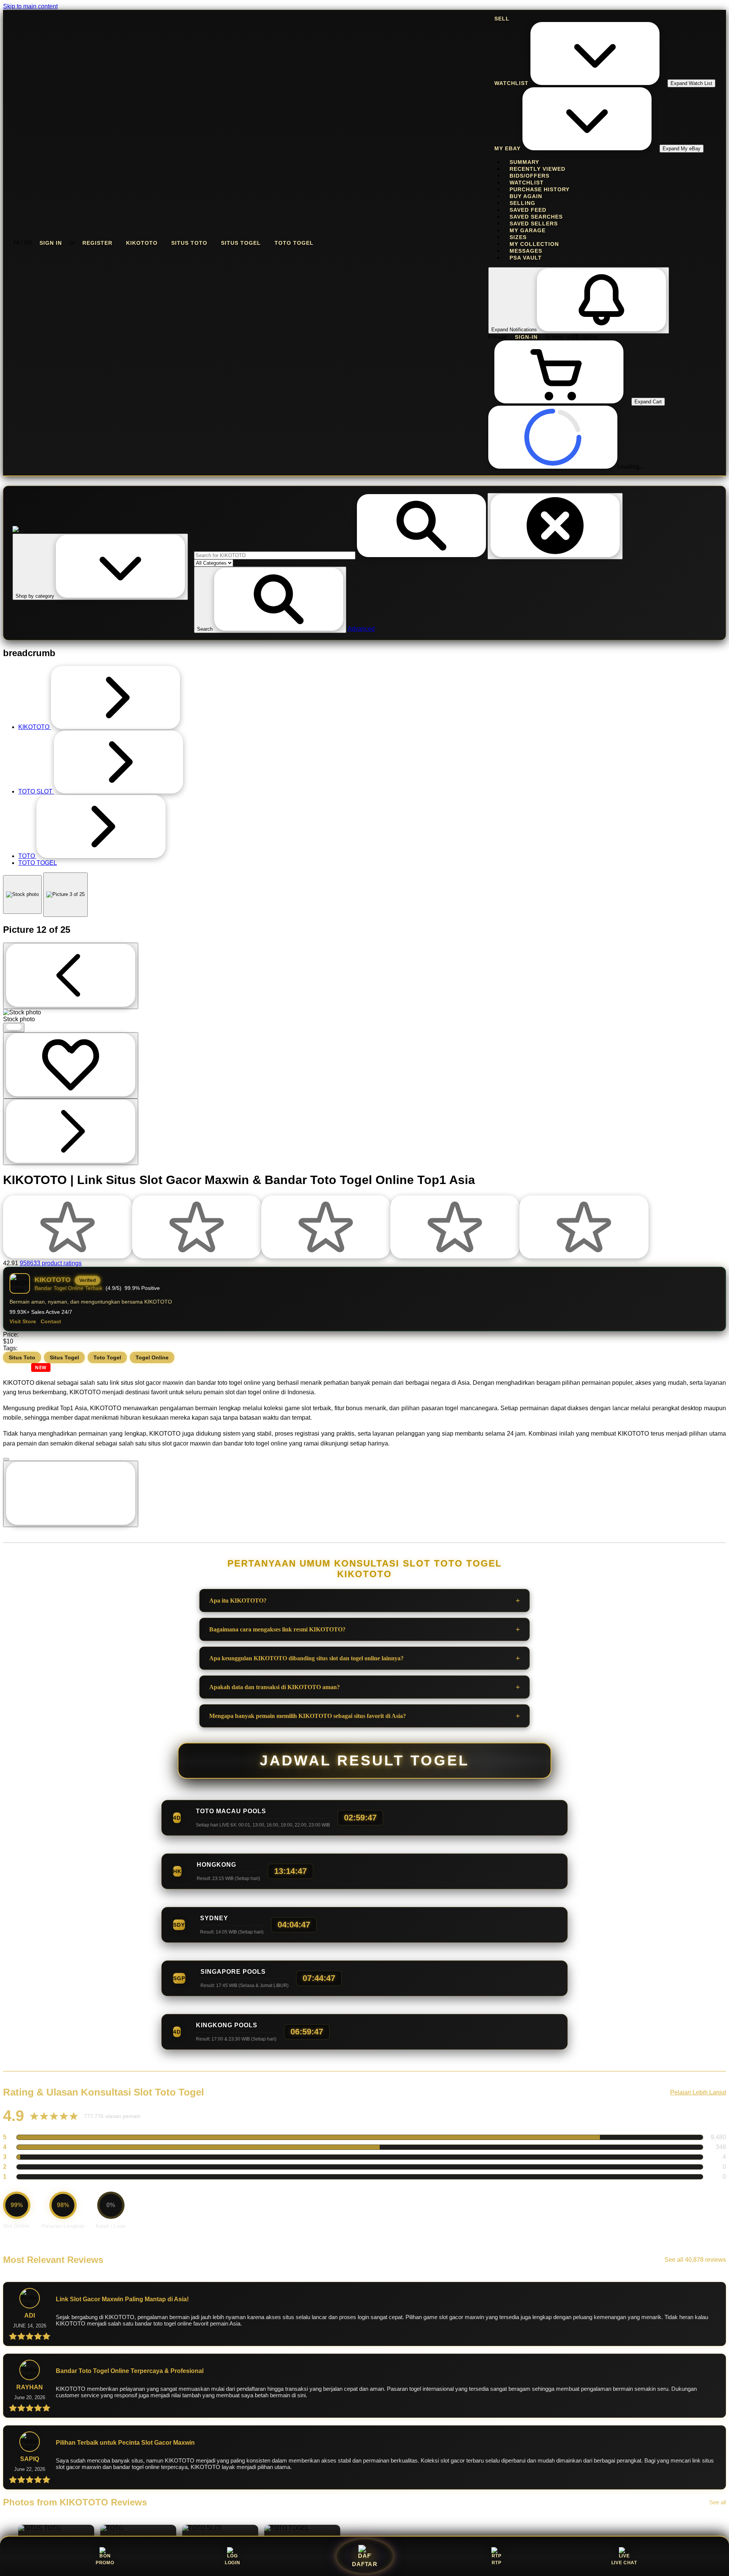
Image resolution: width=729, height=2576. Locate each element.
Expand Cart (648, 402)
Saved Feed (528, 210)
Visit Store (23, 1322)
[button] (270, 600)
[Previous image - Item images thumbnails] (71, 976)
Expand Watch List (691, 83)
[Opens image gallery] (14, 1027)
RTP (497, 2563)
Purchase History (540, 189)
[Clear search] (555, 526)
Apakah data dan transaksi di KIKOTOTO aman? (275, 1687)
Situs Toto (189, 243)
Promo (105, 2563)
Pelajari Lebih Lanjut (698, 2092)
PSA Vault (526, 258)
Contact (51, 1322)
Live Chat (624, 2563)
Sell (502, 19)
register (97, 243)
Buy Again (526, 196)
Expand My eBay (682, 149)
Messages (526, 251)
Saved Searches (536, 217)
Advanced (361, 629)
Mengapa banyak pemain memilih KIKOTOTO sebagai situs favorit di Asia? (308, 1716)
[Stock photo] (22, 894)
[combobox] (275, 555)
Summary (524, 162)
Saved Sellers (534, 224)
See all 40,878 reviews (695, 2260)
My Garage (528, 230)
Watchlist (527, 183)
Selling (522, 203)
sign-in (526, 337)
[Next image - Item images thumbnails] (71, 1132)
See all (718, 2502)
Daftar (365, 2565)
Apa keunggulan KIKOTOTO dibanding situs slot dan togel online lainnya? (306, 1658)
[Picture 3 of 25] (65, 895)
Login (233, 2563)
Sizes (518, 237)
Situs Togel (241, 243)
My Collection (534, 244)
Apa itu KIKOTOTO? (238, 1601)
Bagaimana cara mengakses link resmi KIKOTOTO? (277, 1629)
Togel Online (152, 1357)
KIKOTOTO (142, 243)
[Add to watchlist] (71, 1065)
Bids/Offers (529, 176)
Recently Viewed (537, 169)
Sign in (51, 243)
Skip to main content (30, 6)
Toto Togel (294, 243)
